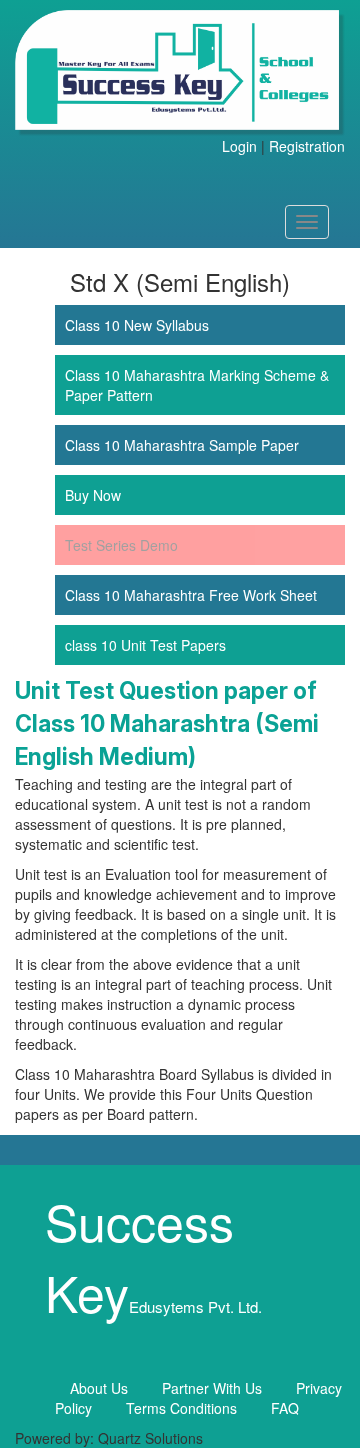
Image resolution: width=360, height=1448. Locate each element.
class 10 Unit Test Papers (145, 645)
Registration (307, 146)
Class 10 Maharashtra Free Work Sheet (191, 595)
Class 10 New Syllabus (137, 325)
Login (239, 146)
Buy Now (93, 495)
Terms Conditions (181, 1408)
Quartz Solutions (150, 1438)
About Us (99, 1388)
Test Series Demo (121, 545)
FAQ (285, 1408)
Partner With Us (212, 1388)
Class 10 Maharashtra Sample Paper (182, 445)
